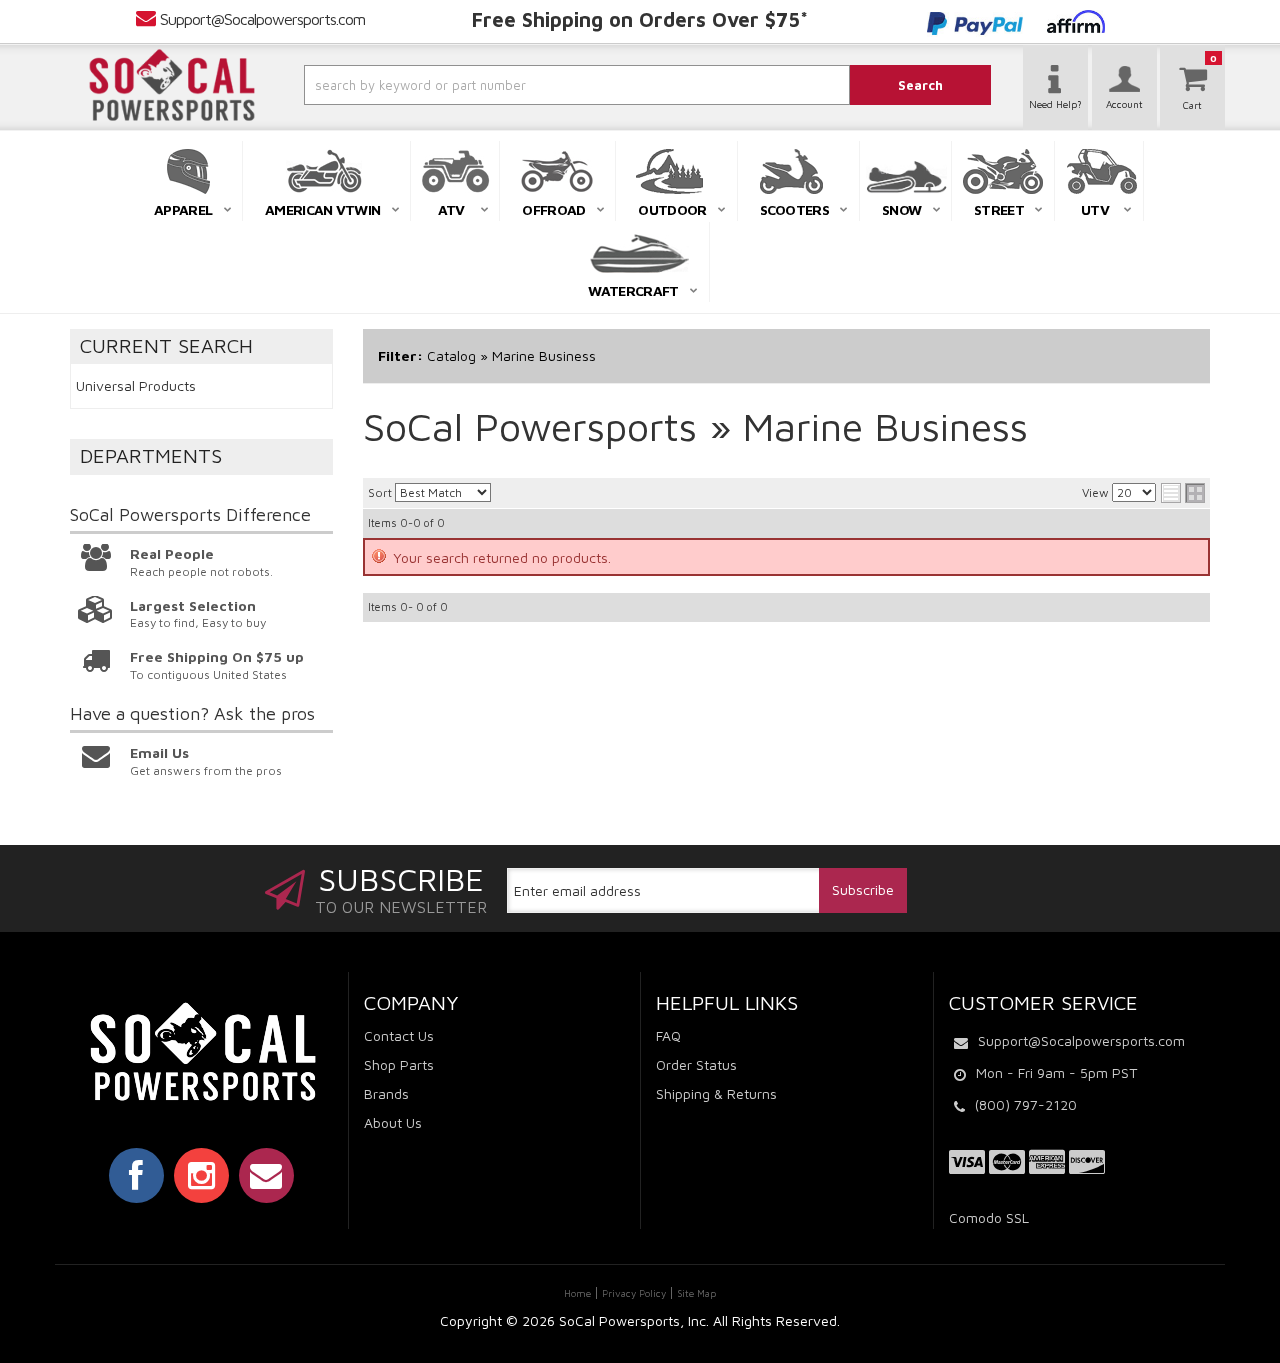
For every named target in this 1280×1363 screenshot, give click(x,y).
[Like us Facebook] (136, 1175)
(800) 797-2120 (1026, 1104)
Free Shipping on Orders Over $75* (640, 19)
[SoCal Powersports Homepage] (172, 85)
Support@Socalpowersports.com (262, 19)
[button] (523, 85)
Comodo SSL (989, 1217)
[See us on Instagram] (201, 1175)
